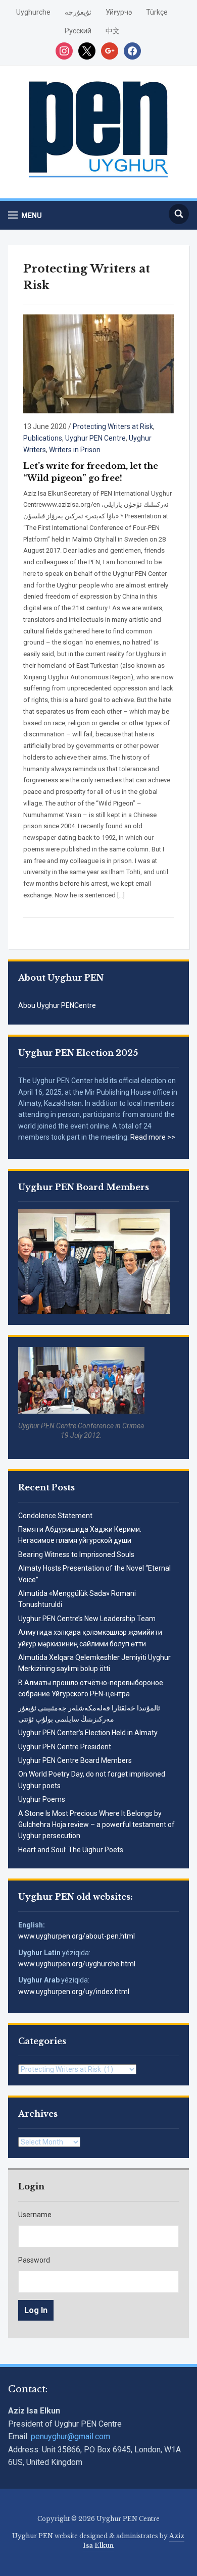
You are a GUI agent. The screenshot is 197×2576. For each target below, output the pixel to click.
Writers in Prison (75, 450)
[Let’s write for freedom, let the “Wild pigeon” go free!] (99, 364)
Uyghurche (33, 12)
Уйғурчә (119, 12)
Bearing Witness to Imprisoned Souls (76, 1554)
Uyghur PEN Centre (95, 438)
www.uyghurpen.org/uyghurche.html (77, 1964)
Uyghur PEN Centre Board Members (75, 1760)
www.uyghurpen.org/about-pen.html (77, 1936)
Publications (43, 438)
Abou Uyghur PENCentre (57, 1005)
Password (34, 2260)
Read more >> (153, 1137)
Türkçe (157, 12)
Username (35, 2215)
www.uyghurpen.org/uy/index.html (74, 1992)
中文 (113, 31)
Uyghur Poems (42, 1799)
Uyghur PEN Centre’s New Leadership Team (87, 1619)
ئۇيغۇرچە (78, 12)
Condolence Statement (55, 1516)
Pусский (78, 31)
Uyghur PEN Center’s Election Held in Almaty (88, 1733)
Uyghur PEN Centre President (65, 1747)
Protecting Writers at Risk (113, 426)
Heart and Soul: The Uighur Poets (71, 1850)
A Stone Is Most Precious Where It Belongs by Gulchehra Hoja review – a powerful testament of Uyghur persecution (96, 1825)
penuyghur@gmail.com (70, 2436)
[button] (25, 215)
